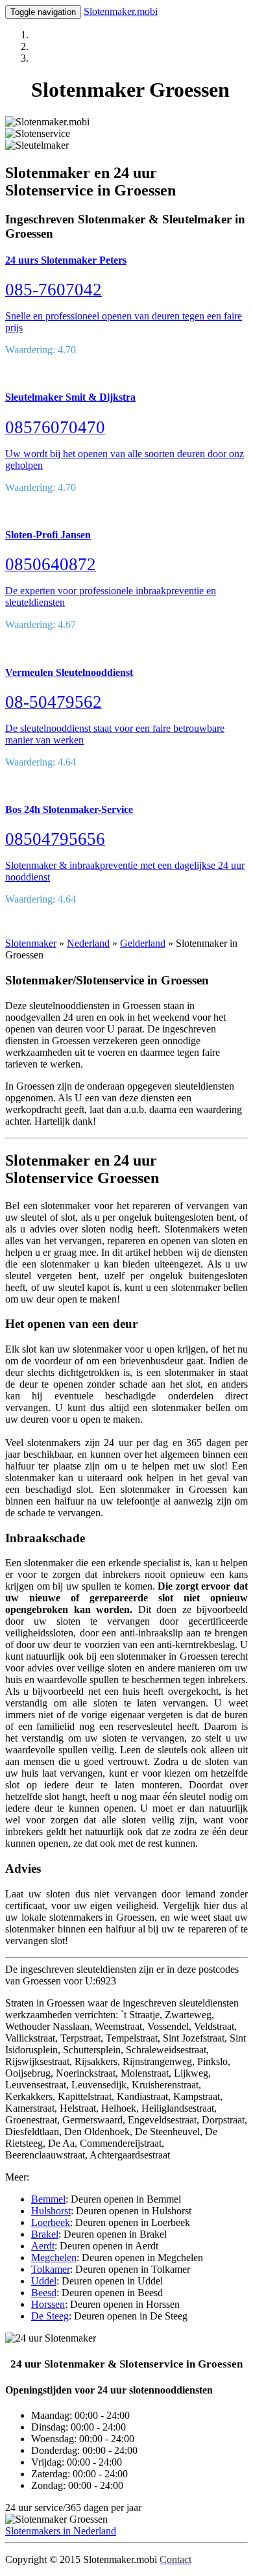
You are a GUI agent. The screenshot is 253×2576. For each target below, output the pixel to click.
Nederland (88, 943)
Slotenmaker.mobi (121, 11)
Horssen (48, 2304)
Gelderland (143, 943)
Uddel (44, 2281)
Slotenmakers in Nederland (61, 2531)
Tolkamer (51, 2269)
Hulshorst (51, 2211)
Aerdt (43, 2246)
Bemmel (48, 2199)
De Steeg (50, 2316)
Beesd (44, 2293)
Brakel (45, 2234)
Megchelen (54, 2257)
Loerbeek (51, 2222)
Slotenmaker (31, 943)
